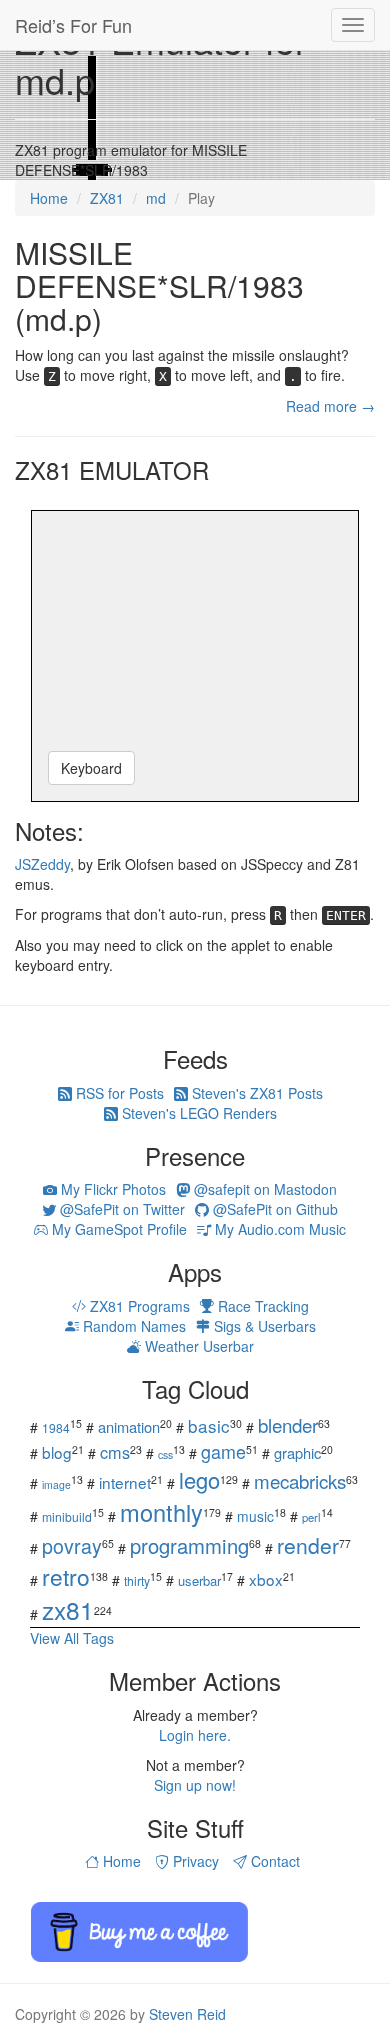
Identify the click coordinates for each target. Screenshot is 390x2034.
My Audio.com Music (278, 1229)
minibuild (67, 1516)
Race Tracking (261, 1306)
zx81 (68, 1609)
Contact (273, 1861)
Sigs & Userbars (263, 1326)
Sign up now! (195, 1785)
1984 (56, 1427)
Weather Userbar (197, 1346)
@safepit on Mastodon (263, 1189)
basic (209, 1425)
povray (72, 1545)
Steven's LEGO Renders (197, 1113)
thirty (137, 1580)
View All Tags (72, 1638)
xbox (266, 1579)
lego (199, 1479)
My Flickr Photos (111, 1189)
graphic (297, 1452)
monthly (161, 1512)
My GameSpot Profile (117, 1229)
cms (115, 1452)
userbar (199, 1580)
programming (189, 1545)
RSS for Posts (118, 1093)
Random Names (132, 1326)
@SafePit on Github (273, 1209)
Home (120, 1861)
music (255, 1516)
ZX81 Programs (138, 1306)
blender (288, 1424)
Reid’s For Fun (73, 25)
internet (125, 1482)
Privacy (194, 1861)
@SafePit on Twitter (120, 1209)
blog (57, 1452)
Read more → (330, 406)
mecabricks (300, 1480)
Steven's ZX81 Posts (255, 1093)
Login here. (195, 1735)
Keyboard (91, 768)
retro (66, 1576)
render (308, 1545)
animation (129, 1426)
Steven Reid (187, 2014)
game (223, 1451)
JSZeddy (42, 864)
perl (311, 1517)
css (165, 1454)
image (56, 1484)
